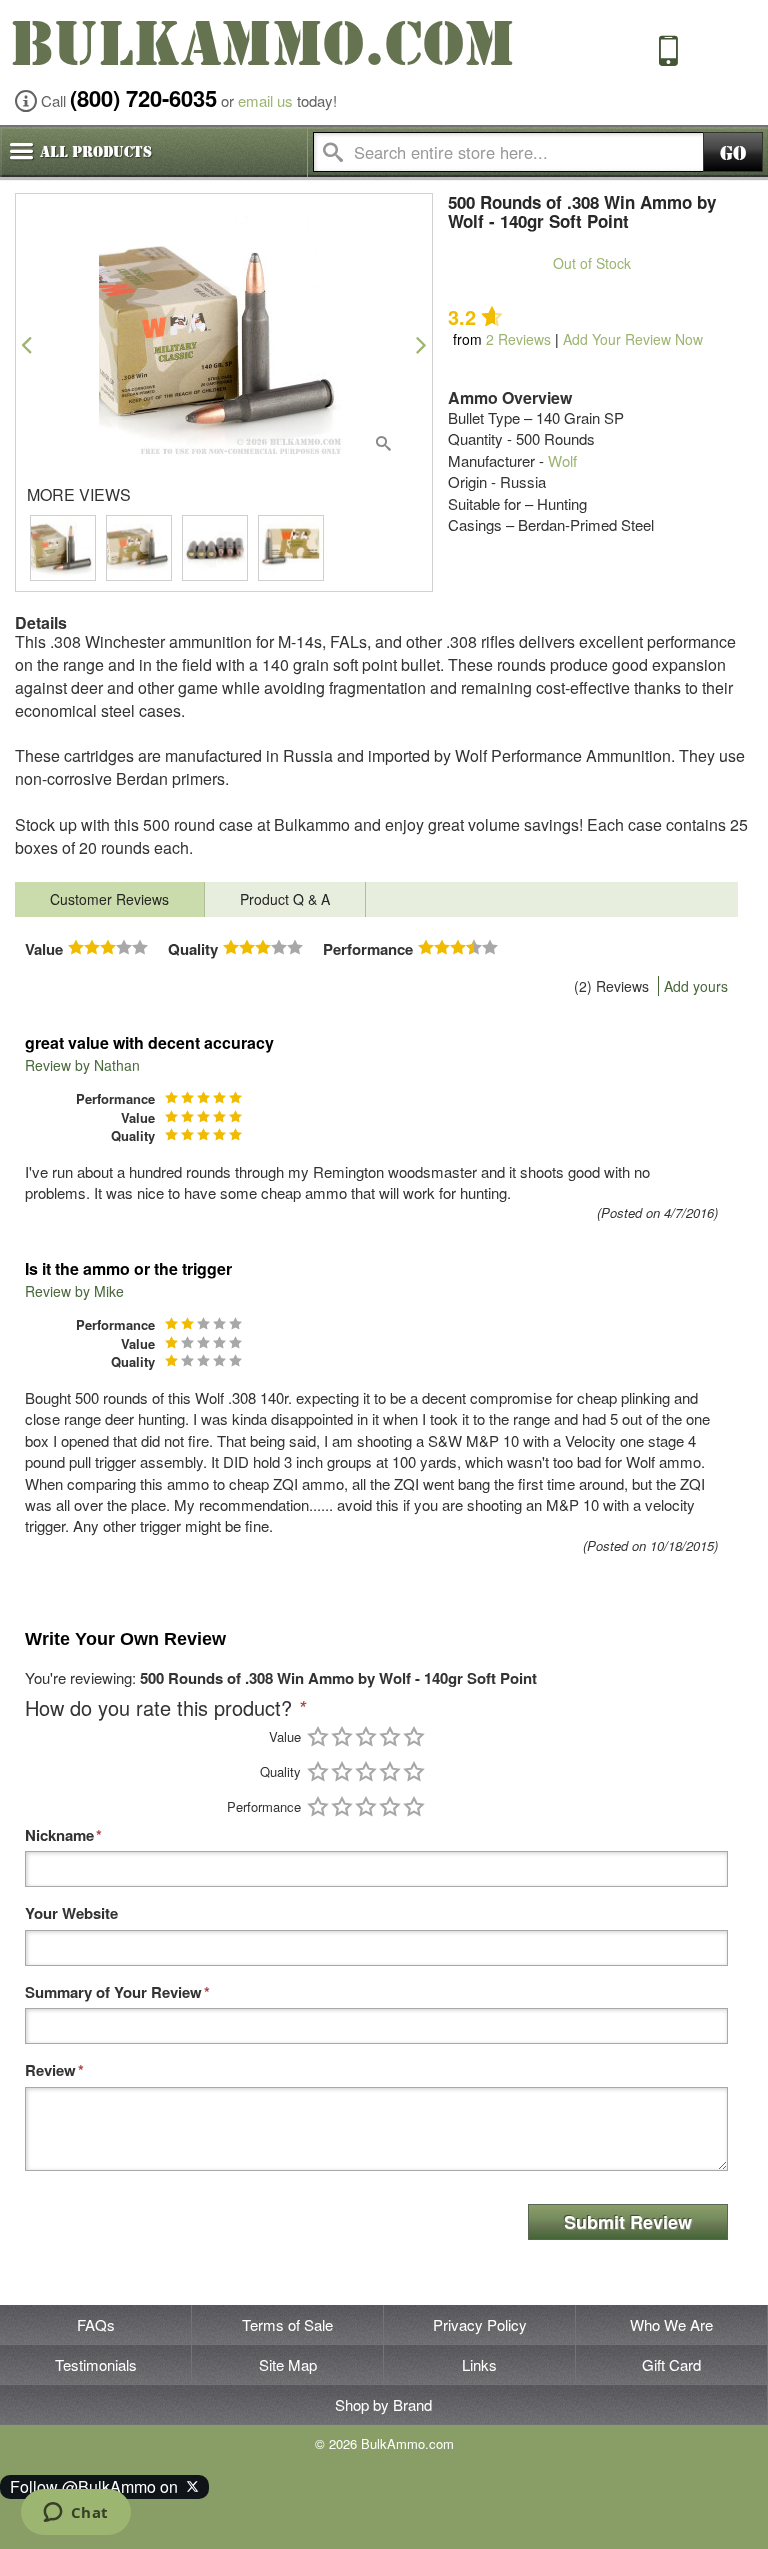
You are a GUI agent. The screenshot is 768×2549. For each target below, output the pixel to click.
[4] (390, 1736)
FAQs (96, 2324)
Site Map (288, 2364)
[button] (26, 344)
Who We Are (671, 2324)
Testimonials (96, 2364)
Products (96, 152)
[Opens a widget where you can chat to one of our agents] (75, 2514)
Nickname (59, 1835)
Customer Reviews (109, 899)
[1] (318, 1736)
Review (50, 2070)
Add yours (696, 986)
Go (733, 153)
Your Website (71, 1913)
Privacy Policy (480, 2324)
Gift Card (671, 2364)
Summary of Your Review (113, 1992)
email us (265, 100)
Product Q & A (285, 899)
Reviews (518, 339)
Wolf (562, 460)
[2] (342, 1736)
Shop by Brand (383, 2404)
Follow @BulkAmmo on (98, 2486)
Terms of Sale (287, 2324)
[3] (366, 1736)
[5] (414, 1736)
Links (479, 2364)
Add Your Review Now (633, 339)
